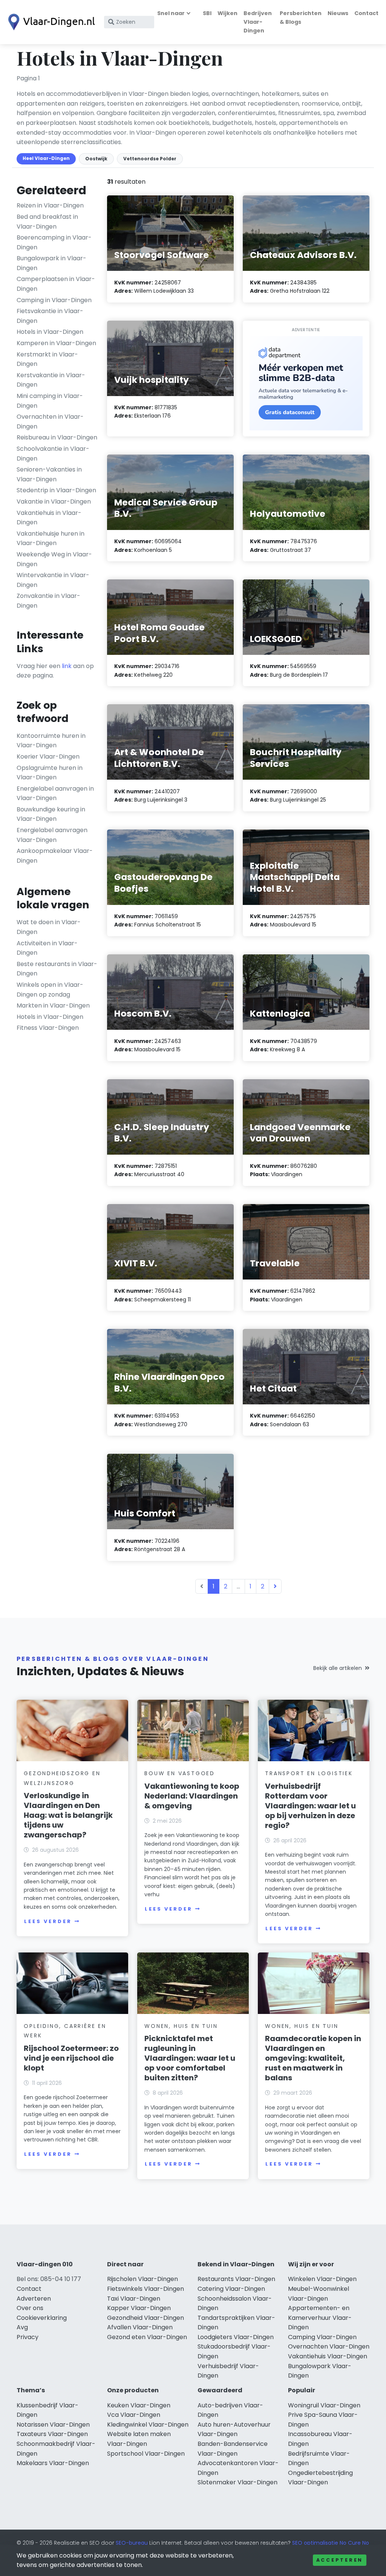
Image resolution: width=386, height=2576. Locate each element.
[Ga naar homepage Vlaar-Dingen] (50, 22)
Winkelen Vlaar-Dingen (322, 2279)
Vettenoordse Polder (150, 159)
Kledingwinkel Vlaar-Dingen (148, 2425)
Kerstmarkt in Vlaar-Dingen (47, 359)
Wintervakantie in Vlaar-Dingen (53, 580)
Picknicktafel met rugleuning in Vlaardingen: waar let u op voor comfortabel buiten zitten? (190, 2058)
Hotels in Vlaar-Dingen (50, 332)
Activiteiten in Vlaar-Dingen (47, 948)
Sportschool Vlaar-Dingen (146, 2454)
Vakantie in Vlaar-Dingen (54, 502)
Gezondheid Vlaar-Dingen (146, 2318)
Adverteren (34, 2299)
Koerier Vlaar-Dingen (48, 757)
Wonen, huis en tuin (181, 2026)
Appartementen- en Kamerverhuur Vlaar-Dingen (320, 2318)
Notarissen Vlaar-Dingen (53, 2425)
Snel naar (171, 13)
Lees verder (48, 1921)
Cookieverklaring (42, 2318)
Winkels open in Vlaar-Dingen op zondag (50, 990)
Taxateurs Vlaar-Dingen (52, 2434)
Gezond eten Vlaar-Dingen (147, 2337)
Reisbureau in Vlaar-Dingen (57, 437)
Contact (366, 13)
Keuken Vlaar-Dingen (139, 2405)
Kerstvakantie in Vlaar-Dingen (51, 380)
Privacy (28, 2337)
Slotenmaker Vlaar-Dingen (237, 2482)
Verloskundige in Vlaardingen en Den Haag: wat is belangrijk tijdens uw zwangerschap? (68, 1815)
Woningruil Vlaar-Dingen (324, 2405)
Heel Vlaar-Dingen (46, 158)
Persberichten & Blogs (301, 18)
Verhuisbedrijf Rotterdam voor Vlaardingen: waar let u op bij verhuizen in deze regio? (310, 1806)
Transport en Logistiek (309, 1773)
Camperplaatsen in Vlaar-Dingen (56, 284)
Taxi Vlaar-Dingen (134, 2299)
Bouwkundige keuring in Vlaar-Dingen (51, 814)
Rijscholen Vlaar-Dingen (142, 2279)
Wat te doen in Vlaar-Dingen (49, 927)
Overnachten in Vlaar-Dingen (50, 422)
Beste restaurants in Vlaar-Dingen (57, 969)
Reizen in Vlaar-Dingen (50, 205)
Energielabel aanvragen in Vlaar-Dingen (55, 793)
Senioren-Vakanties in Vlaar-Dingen (49, 474)
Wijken (227, 13)
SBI (207, 13)
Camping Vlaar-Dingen (322, 2337)
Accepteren (340, 2560)
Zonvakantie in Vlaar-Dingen (48, 601)
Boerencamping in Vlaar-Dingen (54, 242)
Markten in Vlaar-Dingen (53, 1005)
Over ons (30, 2308)
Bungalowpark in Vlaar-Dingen (51, 263)
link (67, 666)
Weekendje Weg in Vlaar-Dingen (54, 559)
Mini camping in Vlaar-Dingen (50, 401)
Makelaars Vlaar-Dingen (53, 2463)
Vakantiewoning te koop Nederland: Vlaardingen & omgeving (192, 1796)
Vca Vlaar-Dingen (134, 2415)
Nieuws (338, 13)
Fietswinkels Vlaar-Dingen (146, 2289)
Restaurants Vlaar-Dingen (236, 2279)
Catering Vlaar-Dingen (231, 2289)
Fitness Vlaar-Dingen (48, 1028)
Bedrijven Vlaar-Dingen (258, 22)
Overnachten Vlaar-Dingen (329, 2346)
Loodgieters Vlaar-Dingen (236, 2337)
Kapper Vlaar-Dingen (139, 2308)
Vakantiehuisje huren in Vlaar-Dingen (51, 538)
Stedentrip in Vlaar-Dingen (56, 490)
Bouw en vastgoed (180, 1773)
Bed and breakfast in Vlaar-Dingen (47, 222)
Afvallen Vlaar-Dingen (140, 2327)
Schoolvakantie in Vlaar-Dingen (53, 454)
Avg (22, 2327)
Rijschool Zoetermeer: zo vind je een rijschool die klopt (71, 2058)
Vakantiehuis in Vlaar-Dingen (49, 518)
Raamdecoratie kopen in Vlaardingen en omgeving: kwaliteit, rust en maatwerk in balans (313, 2058)
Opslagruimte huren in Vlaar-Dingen (50, 773)
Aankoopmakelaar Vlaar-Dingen (55, 856)
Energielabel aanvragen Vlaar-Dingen (52, 835)
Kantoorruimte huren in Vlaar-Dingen (51, 741)
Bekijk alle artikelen (338, 1668)
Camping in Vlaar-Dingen (54, 300)
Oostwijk (96, 159)
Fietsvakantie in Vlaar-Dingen (50, 316)
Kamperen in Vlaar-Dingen (56, 343)
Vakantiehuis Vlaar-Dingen (328, 2356)
